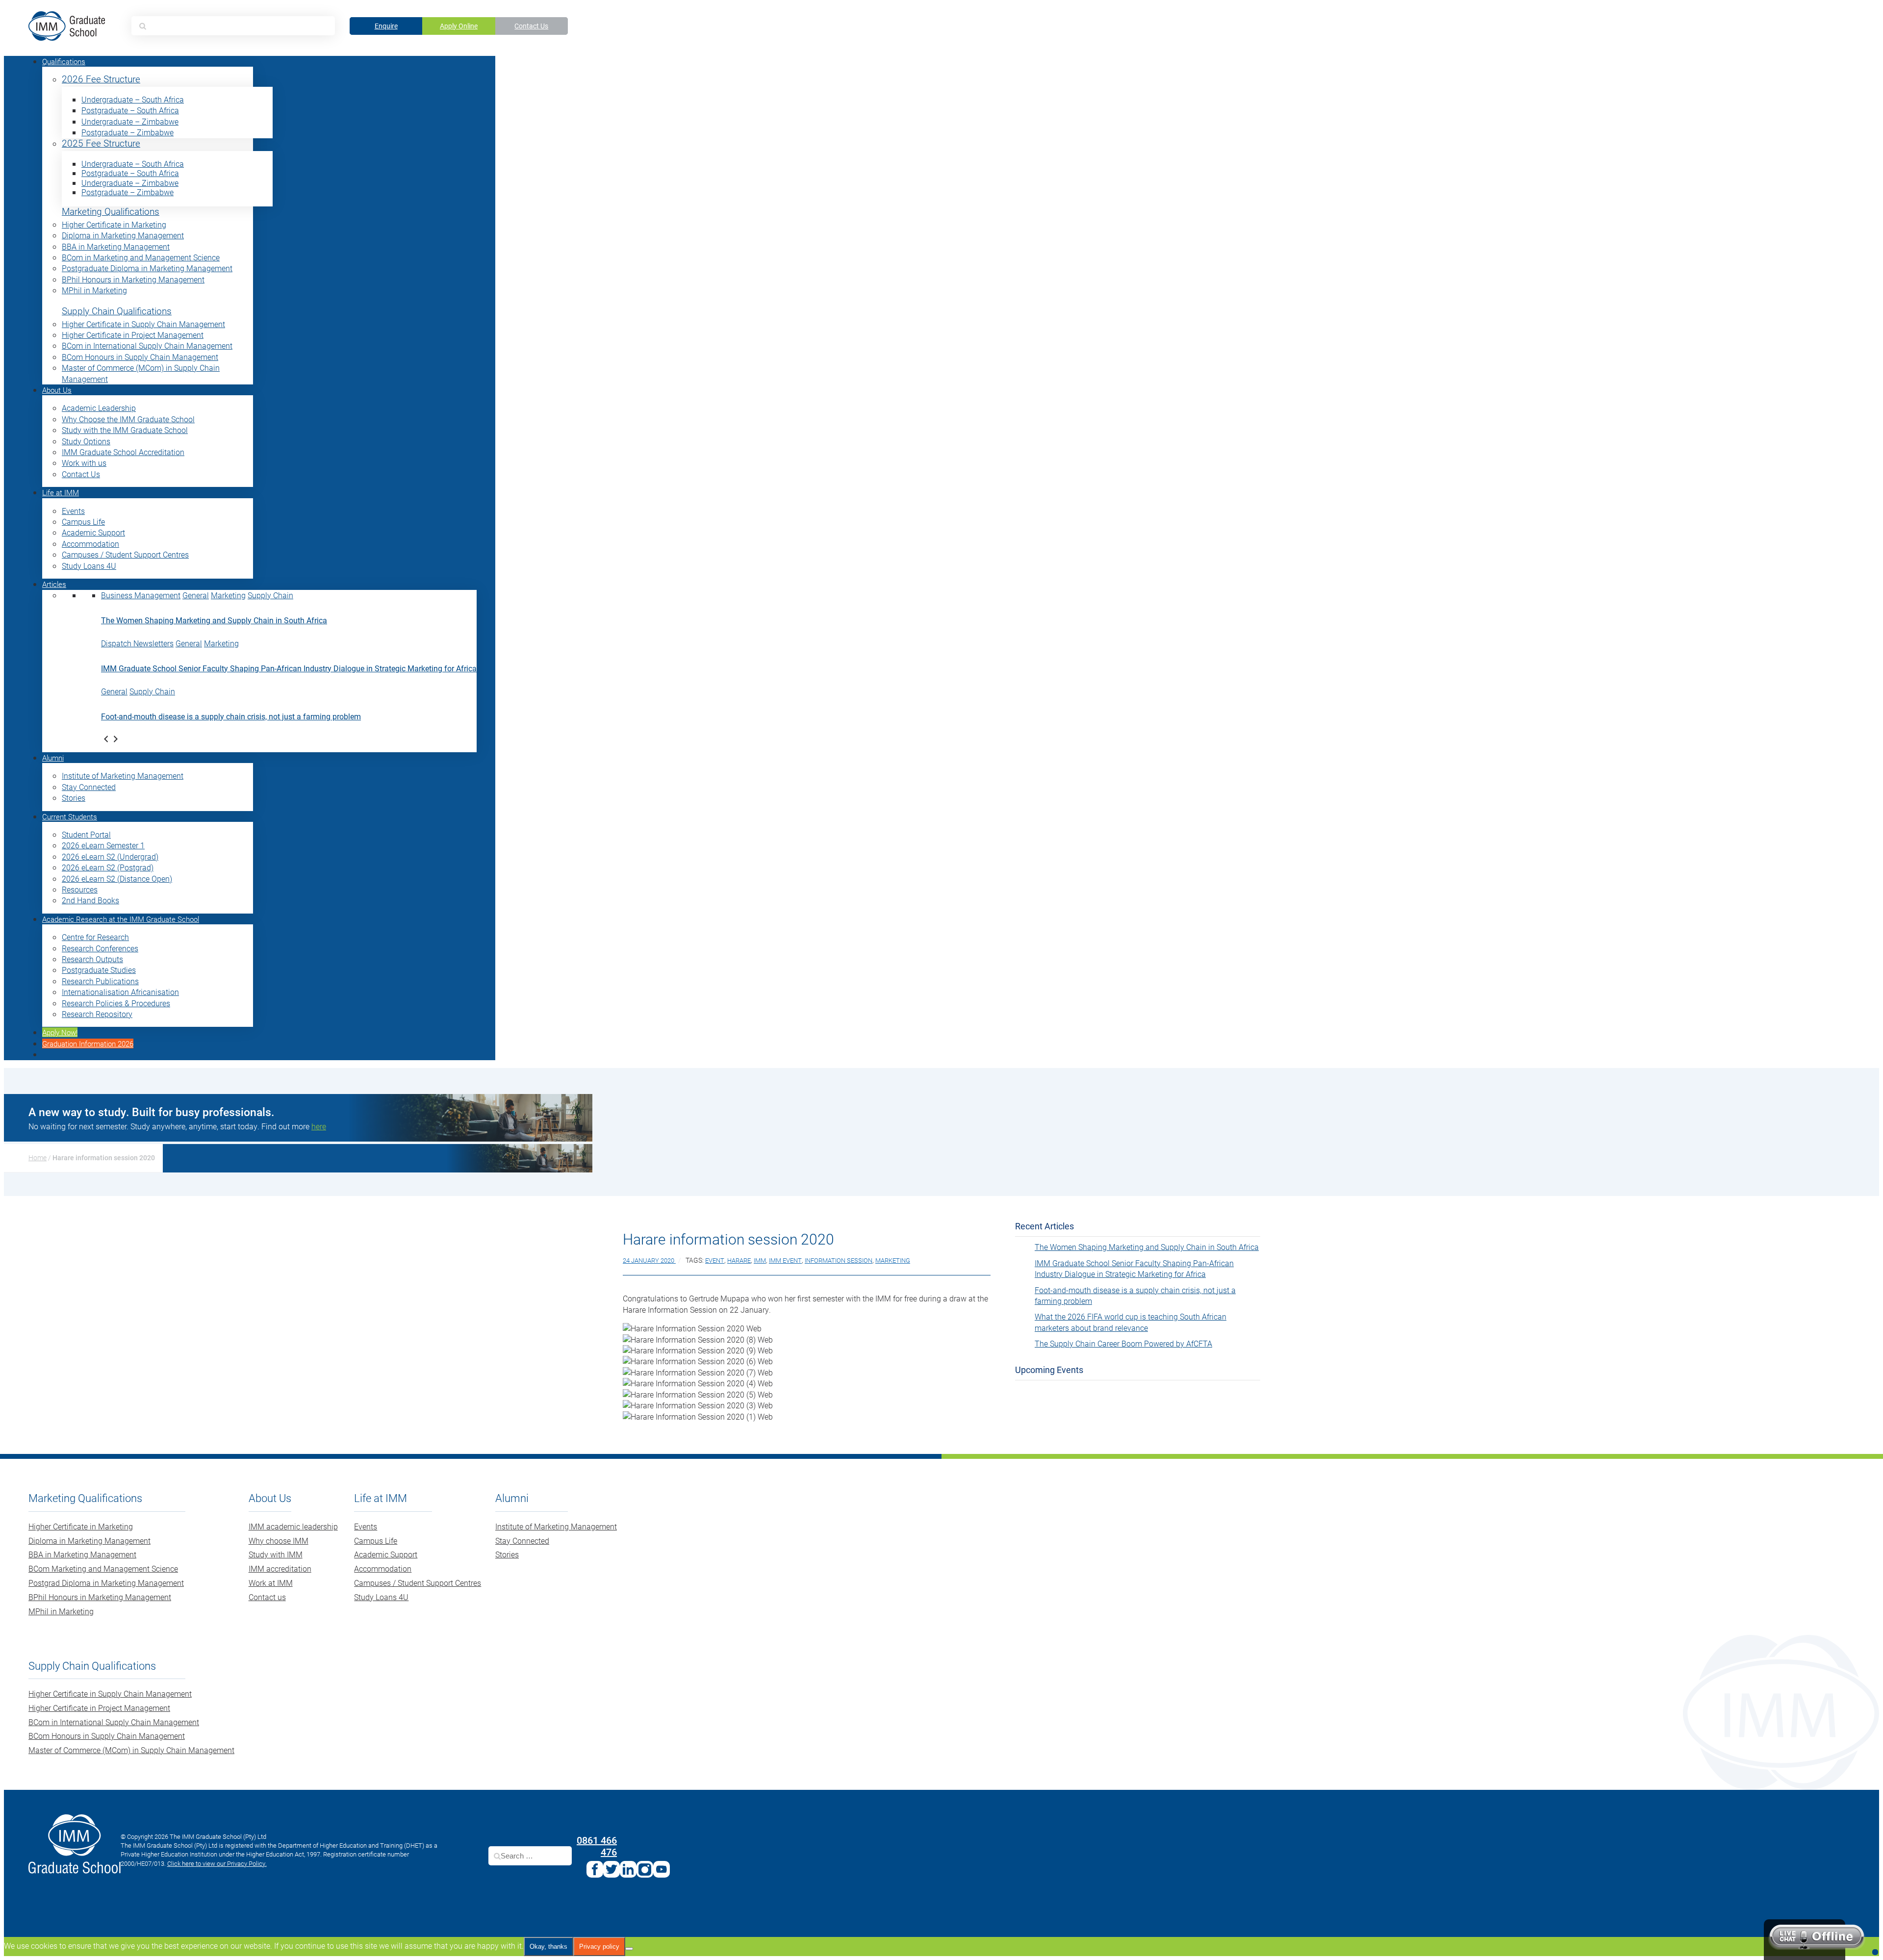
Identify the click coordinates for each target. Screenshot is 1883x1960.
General (196, 595)
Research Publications (100, 981)
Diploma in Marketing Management (123, 235)
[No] (629, 1949)
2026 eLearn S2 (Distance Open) (117, 878)
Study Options (86, 441)
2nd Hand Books (90, 900)
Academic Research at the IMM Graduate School (121, 919)
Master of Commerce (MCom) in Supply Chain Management (131, 1750)
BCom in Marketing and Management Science (141, 257)
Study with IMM (276, 1554)
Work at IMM (271, 1583)
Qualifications (64, 61)
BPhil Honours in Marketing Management (133, 279)
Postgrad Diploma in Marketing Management (106, 1583)
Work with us (84, 463)
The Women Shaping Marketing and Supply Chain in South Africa (214, 620)
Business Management (141, 595)
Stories (74, 798)
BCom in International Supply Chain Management (147, 345)
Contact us (267, 1597)
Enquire (386, 26)
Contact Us (531, 26)
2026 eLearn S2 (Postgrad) (108, 867)
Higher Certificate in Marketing (114, 224)
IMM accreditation (280, 1568)
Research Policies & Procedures (116, 1003)
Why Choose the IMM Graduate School (128, 419)
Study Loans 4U (89, 566)
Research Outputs (92, 959)
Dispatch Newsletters (137, 643)
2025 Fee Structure (101, 143)
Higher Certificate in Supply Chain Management (143, 324)
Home (38, 1158)
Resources (80, 889)
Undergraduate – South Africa (133, 99)
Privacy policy (599, 1947)
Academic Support (93, 532)
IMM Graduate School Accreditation (123, 452)
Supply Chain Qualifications (117, 311)
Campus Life (83, 522)
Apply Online (459, 26)
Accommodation (90, 544)
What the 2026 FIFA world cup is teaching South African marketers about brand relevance (1131, 1322)
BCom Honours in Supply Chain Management (140, 357)
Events (73, 511)
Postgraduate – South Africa (130, 110)
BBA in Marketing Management (116, 246)
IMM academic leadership (293, 1526)
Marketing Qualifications (111, 212)
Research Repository (97, 1014)
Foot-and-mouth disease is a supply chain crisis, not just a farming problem (231, 716)
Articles (54, 584)
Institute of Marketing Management (123, 776)
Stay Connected (89, 787)
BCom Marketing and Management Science (103, 1568)
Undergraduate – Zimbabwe (130, 121)
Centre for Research (95, 937)
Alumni (53, 758)
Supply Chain (270, 595)
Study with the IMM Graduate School (125, 430)
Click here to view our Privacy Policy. (217, 1863)
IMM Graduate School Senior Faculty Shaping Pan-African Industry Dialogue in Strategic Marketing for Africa (289, 668)
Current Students (70, 816)
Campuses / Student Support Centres (125, 554)
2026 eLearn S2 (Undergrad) (110, 856)
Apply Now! (60, 1032)
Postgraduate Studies (99, 970)
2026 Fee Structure (101, 79)
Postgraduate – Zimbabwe (127, 132)
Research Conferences (100, 948)
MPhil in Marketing (94, 290)
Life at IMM (61, 492)
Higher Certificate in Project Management (133, 335)
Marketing (228, 595)
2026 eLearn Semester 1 (103, 845)
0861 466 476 (597, 1846)
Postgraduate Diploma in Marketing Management (147, 268)
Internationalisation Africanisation (120, 992)
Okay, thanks (548, 1947)
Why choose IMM (279, 1540)
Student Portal (86, 834)
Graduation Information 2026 (88, 1044)
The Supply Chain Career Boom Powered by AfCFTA (1123, 1343)
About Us (57, 390)
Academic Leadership (99, 408)
